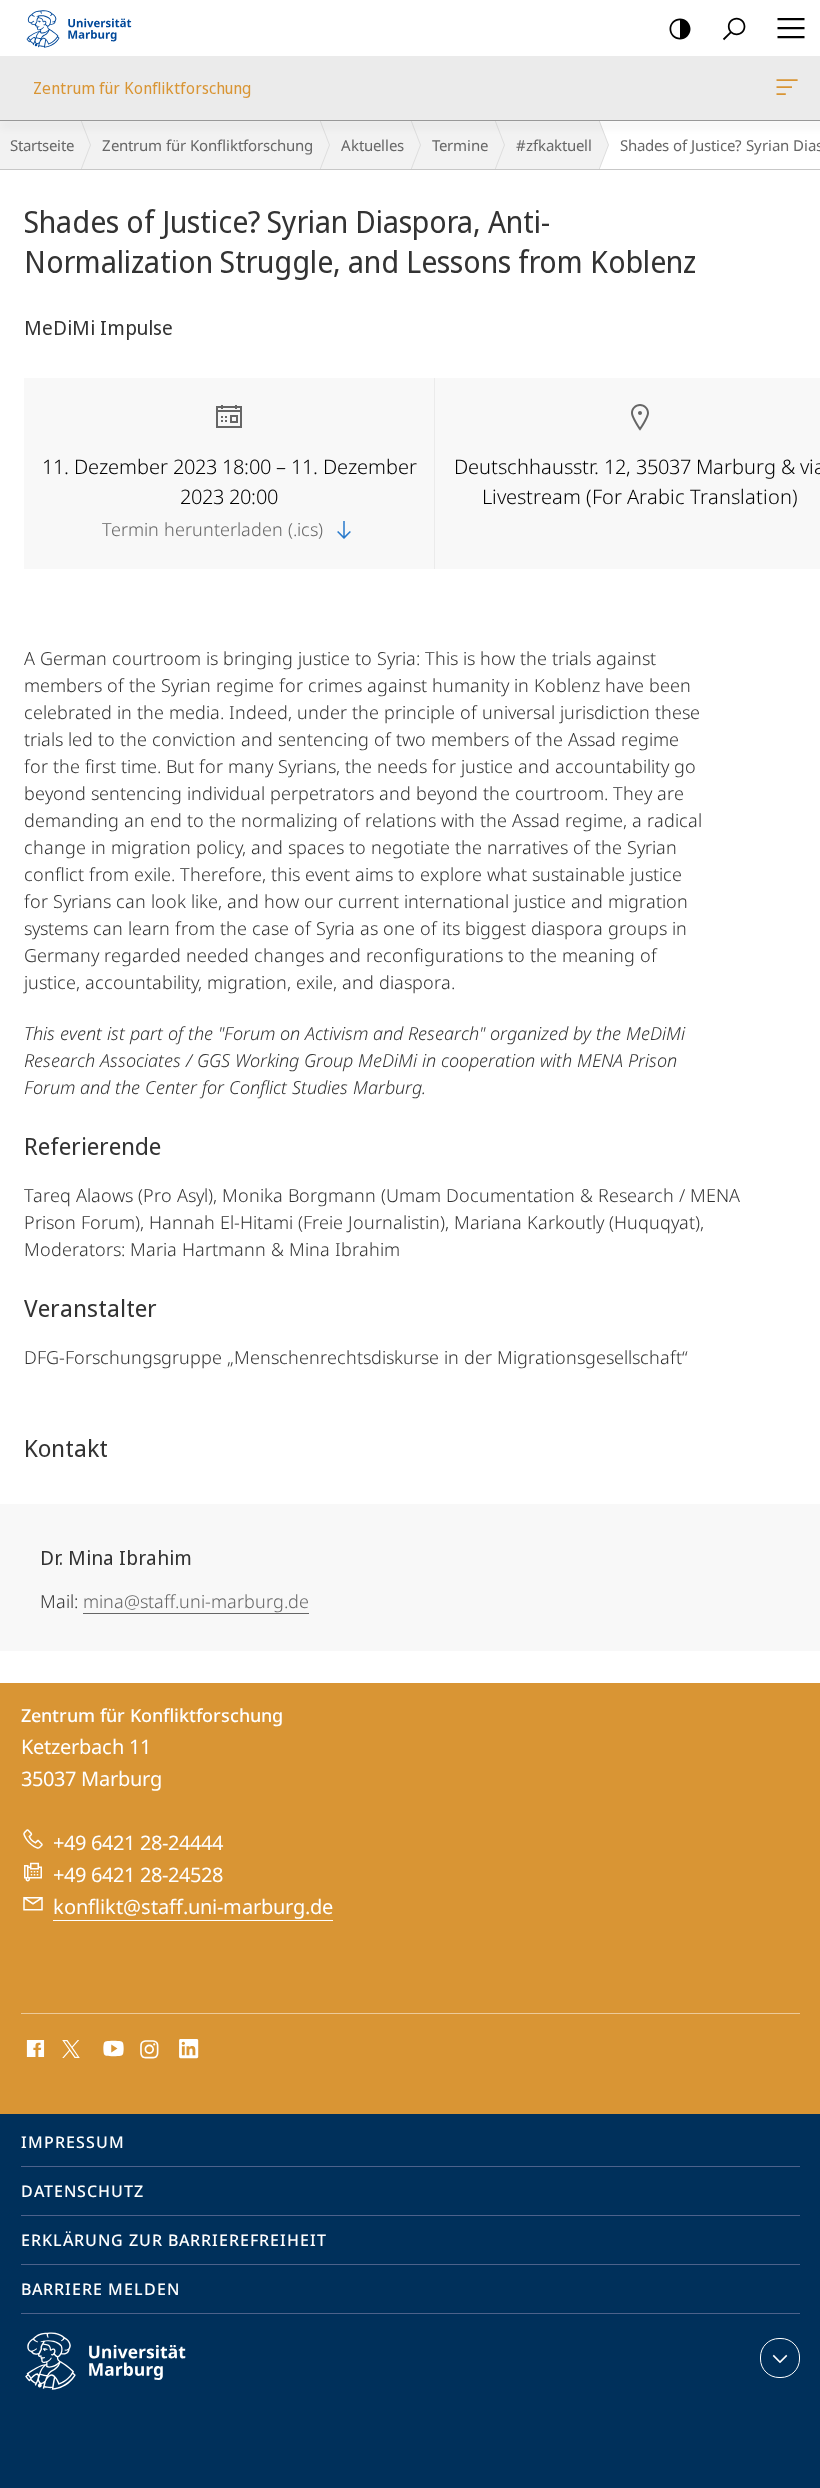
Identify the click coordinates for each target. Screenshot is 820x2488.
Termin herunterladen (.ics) (215, 529)
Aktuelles (372, 145)
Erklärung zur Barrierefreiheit (174, 2240)
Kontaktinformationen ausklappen (780, 2358)
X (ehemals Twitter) (72, 2047)
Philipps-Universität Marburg (140, 2393)
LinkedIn (189, 2050)
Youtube (111, 2050)
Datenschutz (82, 2191)
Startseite (42, 145)
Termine (460, 145)
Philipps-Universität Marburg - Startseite (85, 28)
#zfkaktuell (554, 145)
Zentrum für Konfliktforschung (790, 88)
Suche (734, 28)
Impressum (73, 2142)
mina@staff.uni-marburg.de (196, 1601)
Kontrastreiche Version (680, 28)
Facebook (33, 2050)
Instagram (150, 2050)
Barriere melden (100, 2289)
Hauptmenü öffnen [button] (790, 28)
